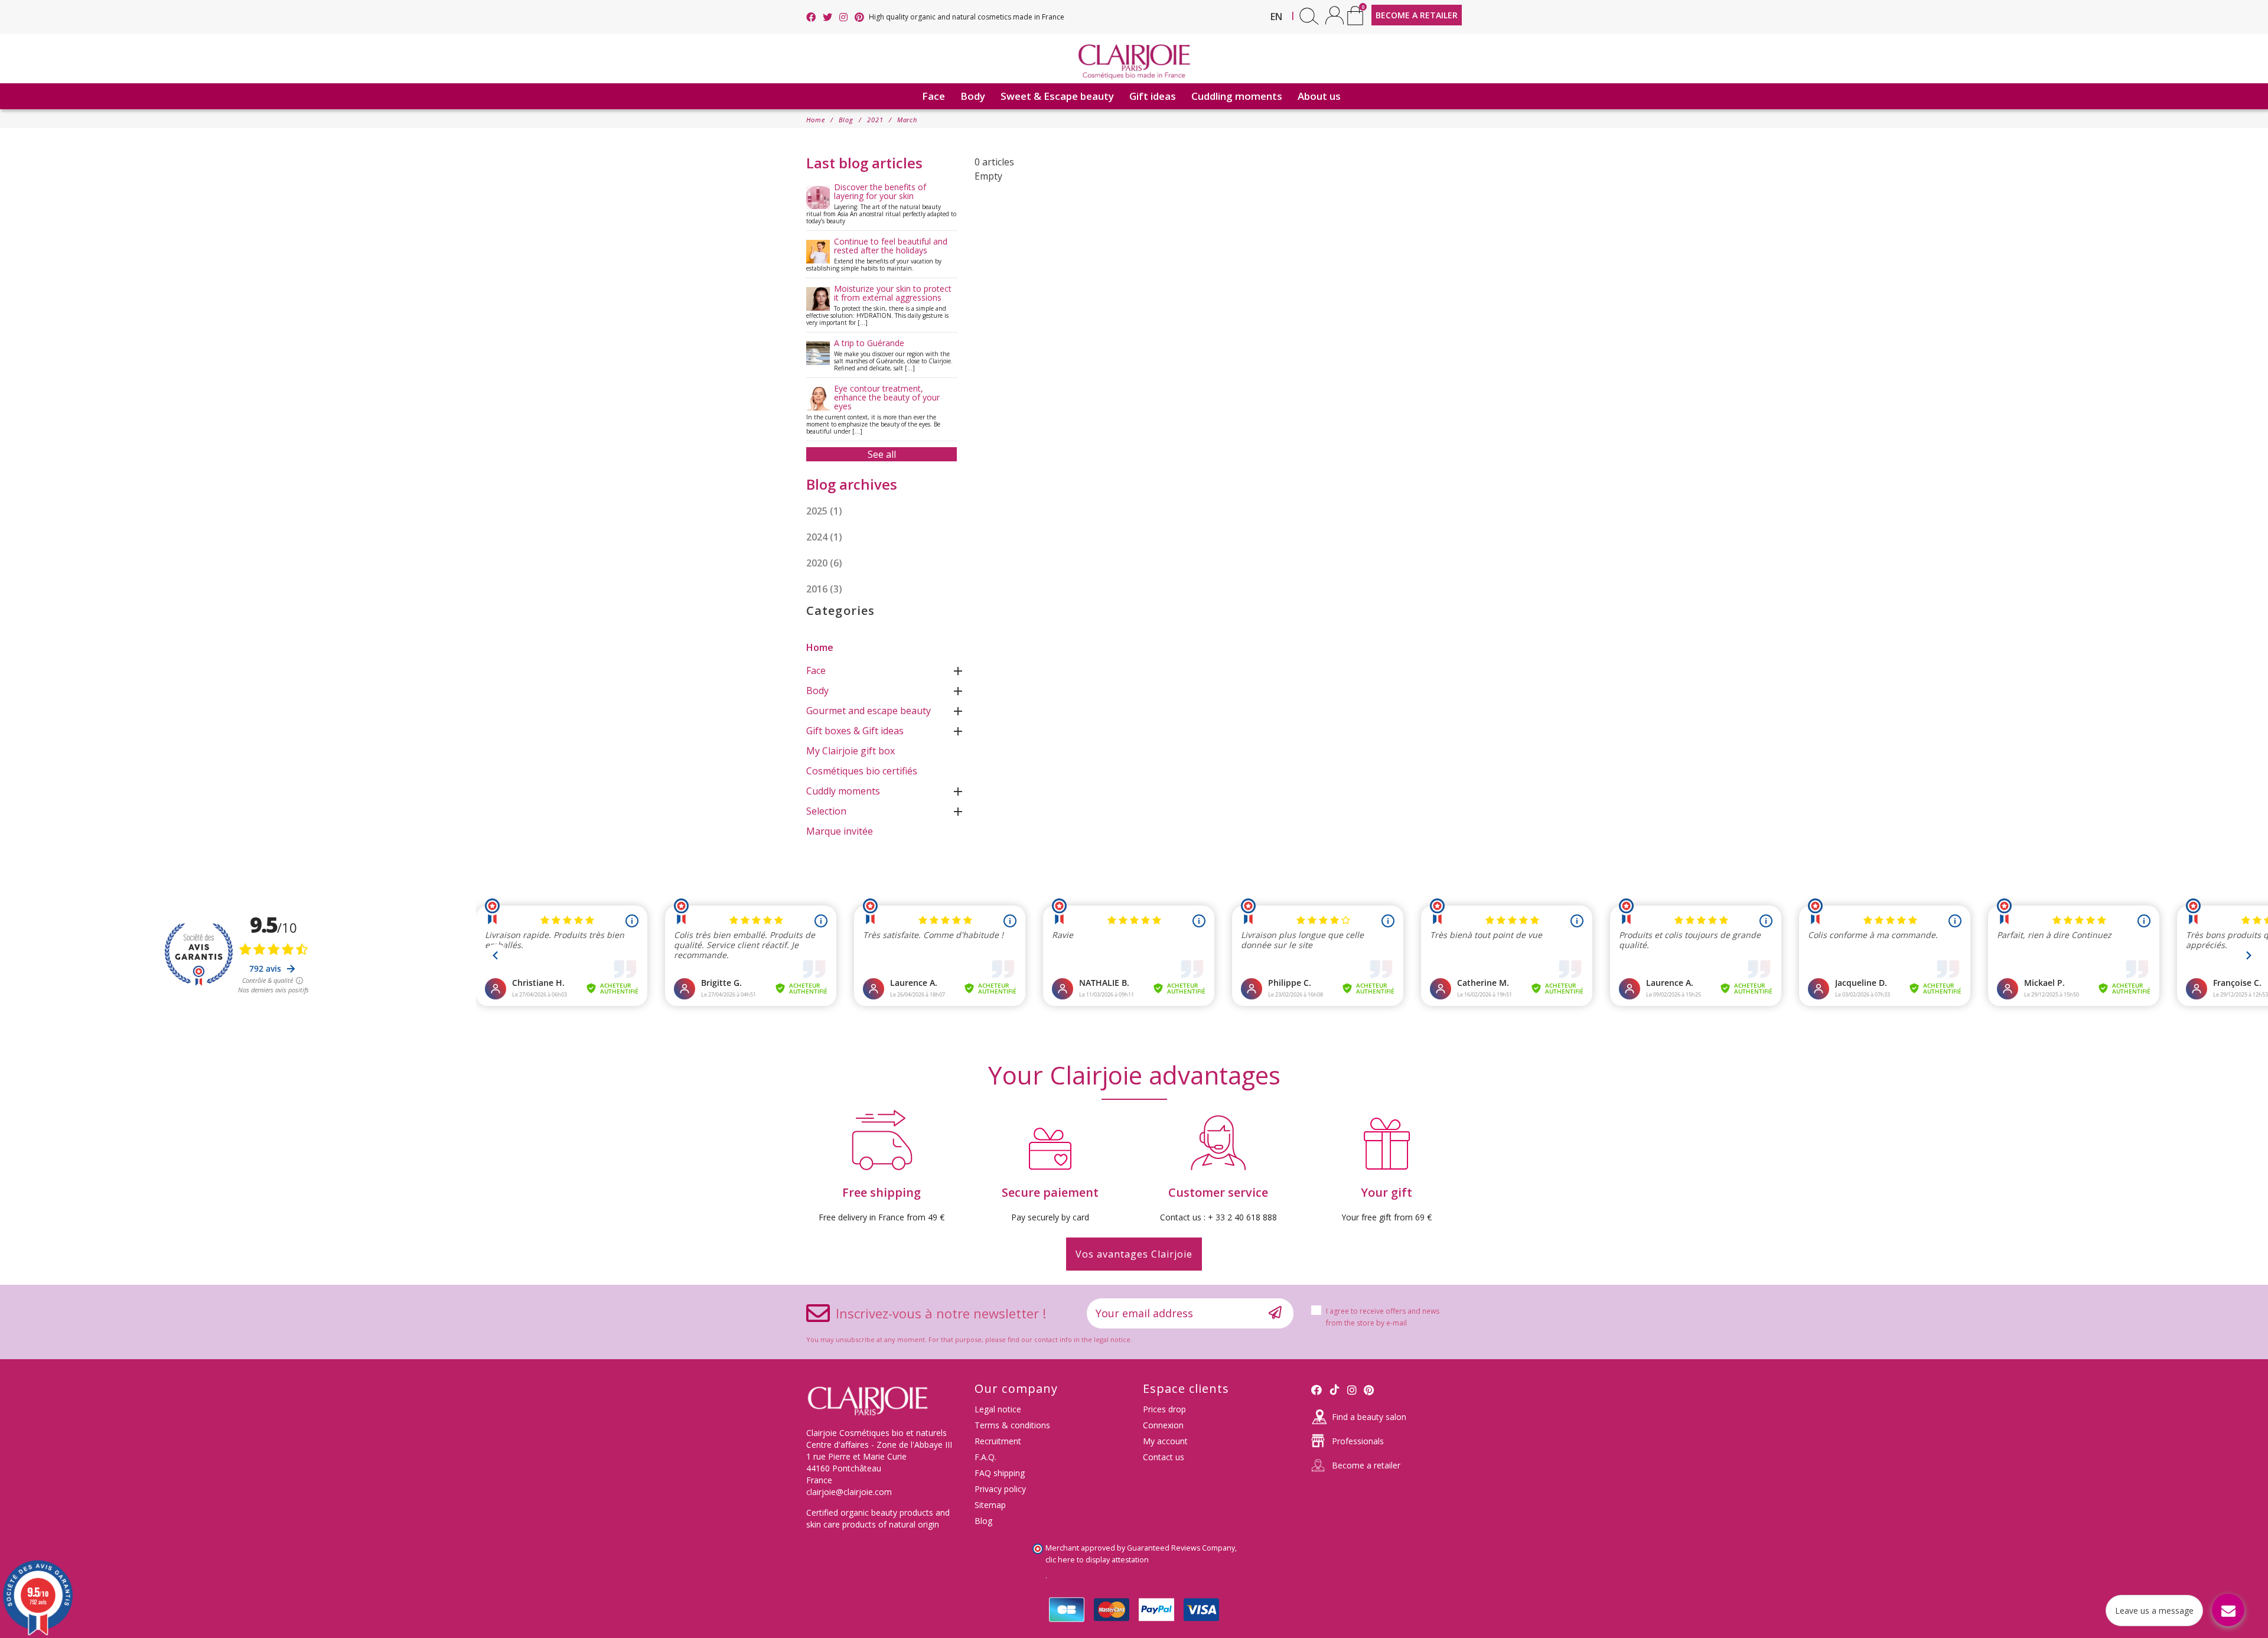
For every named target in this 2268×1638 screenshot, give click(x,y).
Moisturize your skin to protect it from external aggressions (879, 305)
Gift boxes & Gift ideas (855, 731)
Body (817, 691)
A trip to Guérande (893, 355)
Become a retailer (1366, 1465)
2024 (824, 537)
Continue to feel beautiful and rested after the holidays (877, 254)
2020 (824, 563)
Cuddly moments (843, 791)
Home (820, 647)
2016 (824, 589)
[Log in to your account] (1335, 15)
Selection (826, 811)
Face (816, 670)
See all (882, 454)
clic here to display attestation (1097, 1560)
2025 (824, 511)
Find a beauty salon (1369, 1417)
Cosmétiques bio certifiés (862, 771)
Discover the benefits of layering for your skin (881, 203)
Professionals (1358, 1441)
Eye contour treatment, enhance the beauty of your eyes (873, 409)
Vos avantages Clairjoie (1134, 1254)
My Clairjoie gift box (850, 751)
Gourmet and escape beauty (869, 711)
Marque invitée (840, 831)
